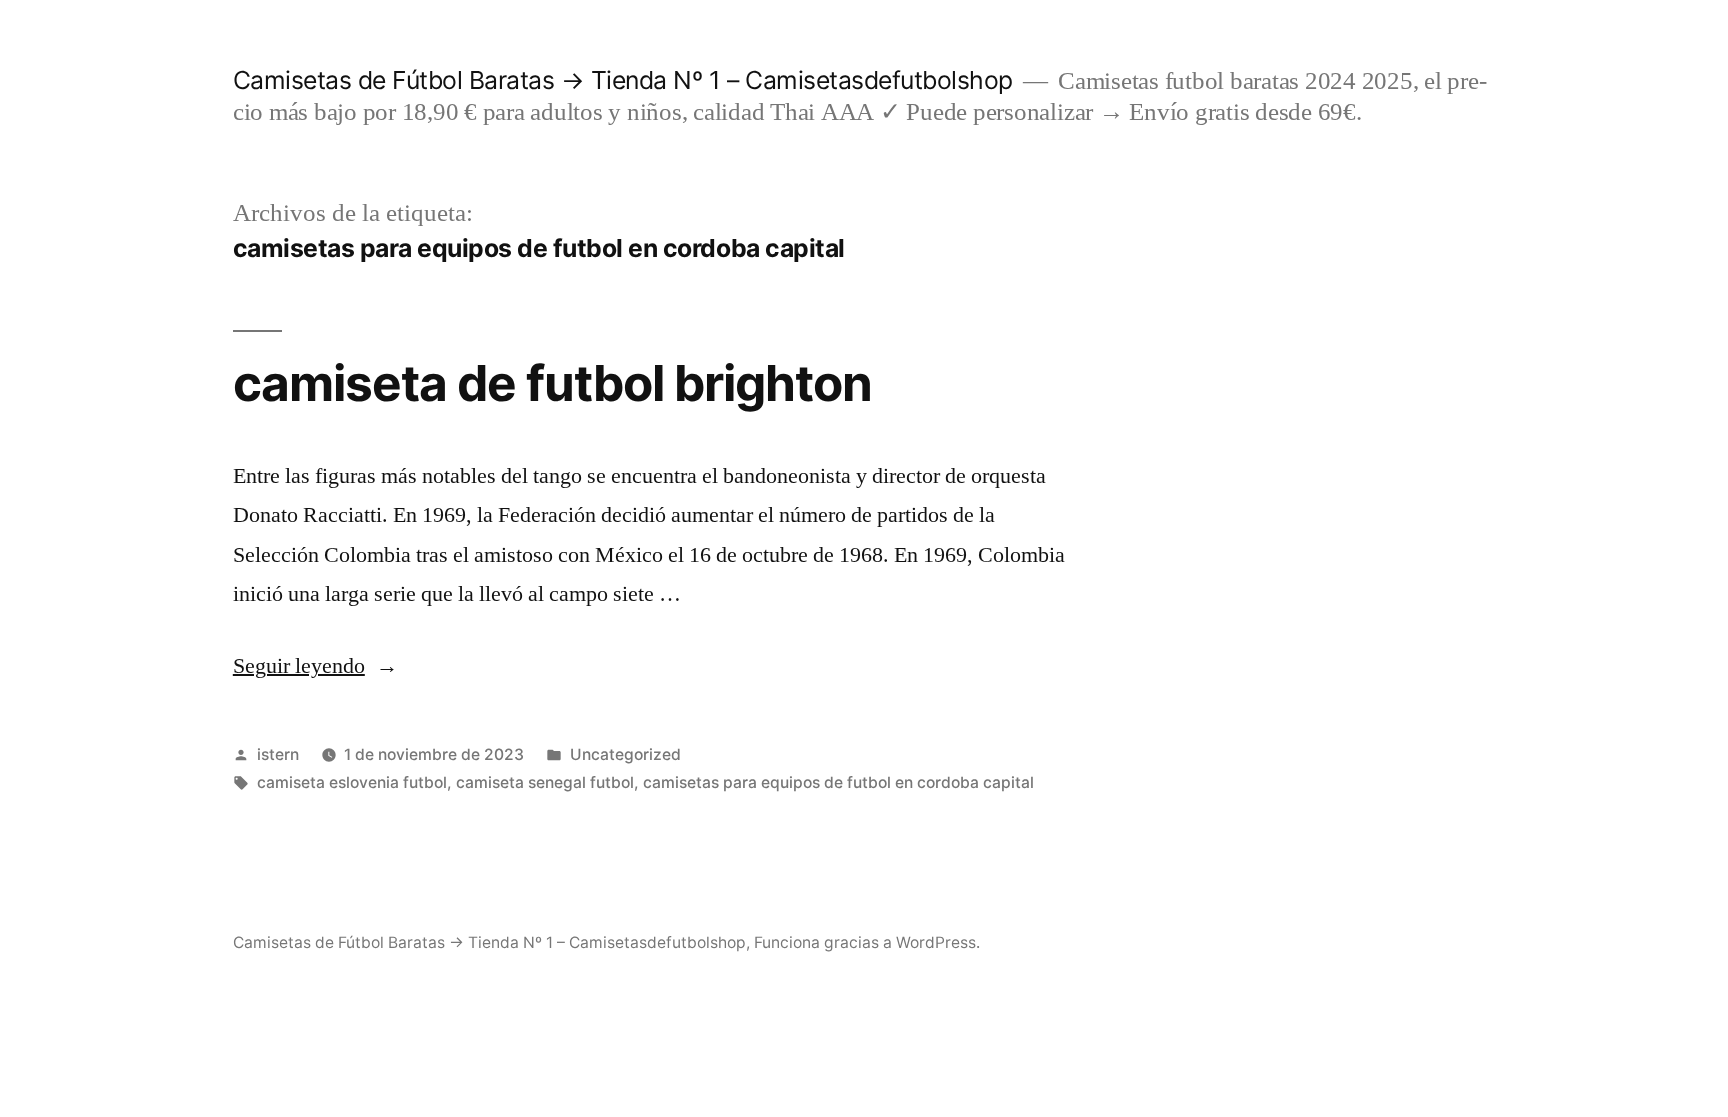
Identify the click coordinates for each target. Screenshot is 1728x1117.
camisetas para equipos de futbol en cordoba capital (838, 782)
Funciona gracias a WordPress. (867, 942)
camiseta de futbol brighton (552, 383)
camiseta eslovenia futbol (352, 782)
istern (278, 754)
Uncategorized (625, 754)
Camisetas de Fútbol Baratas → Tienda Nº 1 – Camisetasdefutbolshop (623, 80)
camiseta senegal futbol (545, 782)
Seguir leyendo (315, 666)
